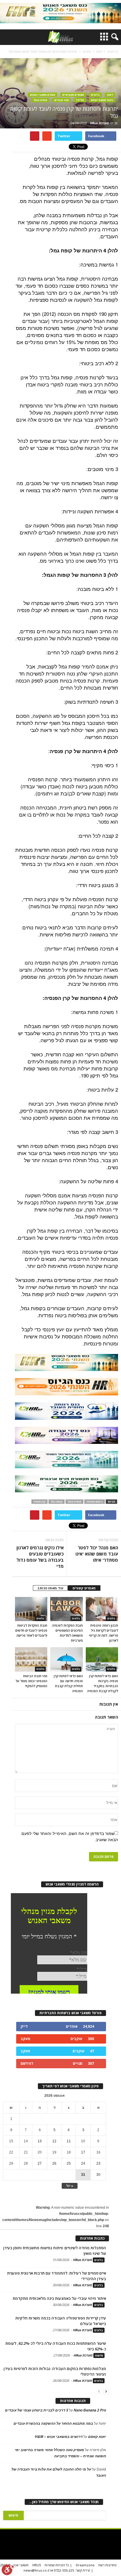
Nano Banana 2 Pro (90, 2410)
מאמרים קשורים (84, 1588)
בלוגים (95, 95)
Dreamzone (85, 2565)
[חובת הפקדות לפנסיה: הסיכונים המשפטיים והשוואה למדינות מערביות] (66, 1609)
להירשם (27, 2063)
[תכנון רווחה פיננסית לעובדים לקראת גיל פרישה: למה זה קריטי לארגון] (102, 1609)
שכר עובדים (62, 100)
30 (98, 2175)
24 (83, 2163)
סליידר (80, 100)
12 (54, 2141)
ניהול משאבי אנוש (102, 100)
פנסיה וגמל (40, 100)
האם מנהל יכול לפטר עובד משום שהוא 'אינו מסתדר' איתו (97, 1554)
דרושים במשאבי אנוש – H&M (59, 2437)
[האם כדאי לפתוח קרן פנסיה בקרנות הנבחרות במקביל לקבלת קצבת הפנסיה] (102, 1659)
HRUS (37, 2565)
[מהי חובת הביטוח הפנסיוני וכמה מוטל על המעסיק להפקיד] (31, 1659)
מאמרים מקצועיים (73, 95)
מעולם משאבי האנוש (43, 95)
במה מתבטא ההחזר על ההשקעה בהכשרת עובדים (53, 2424)
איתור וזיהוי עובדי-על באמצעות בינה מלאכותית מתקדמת (59, 2298)
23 (98, 2163)
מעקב (25, 2039)
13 (40, 2141)
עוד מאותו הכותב (50, 1588)
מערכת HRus (99, 123)
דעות (110, 95)
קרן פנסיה (40, 1502)
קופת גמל (57, 1502)
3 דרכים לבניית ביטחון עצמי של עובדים (37, 2410)
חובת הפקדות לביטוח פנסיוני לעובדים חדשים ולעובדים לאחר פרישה (31, 1630)
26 (54, 2163)
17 (83, 2152)
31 (83, 2175)
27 (40, 2163)
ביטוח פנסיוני (95, 1502)
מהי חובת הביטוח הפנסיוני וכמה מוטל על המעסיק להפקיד (31, 1681)
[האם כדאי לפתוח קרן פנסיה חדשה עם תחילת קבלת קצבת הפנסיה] (66, 1659)
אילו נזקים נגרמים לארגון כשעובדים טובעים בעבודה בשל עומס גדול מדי (40, 1557)
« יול (70, 2186)
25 (69, 2163)
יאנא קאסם (97, 2437)
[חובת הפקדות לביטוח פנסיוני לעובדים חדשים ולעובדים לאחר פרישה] (31, 1609)
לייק (24, 2026)
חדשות (99, 2355)
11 (69, 2141)
